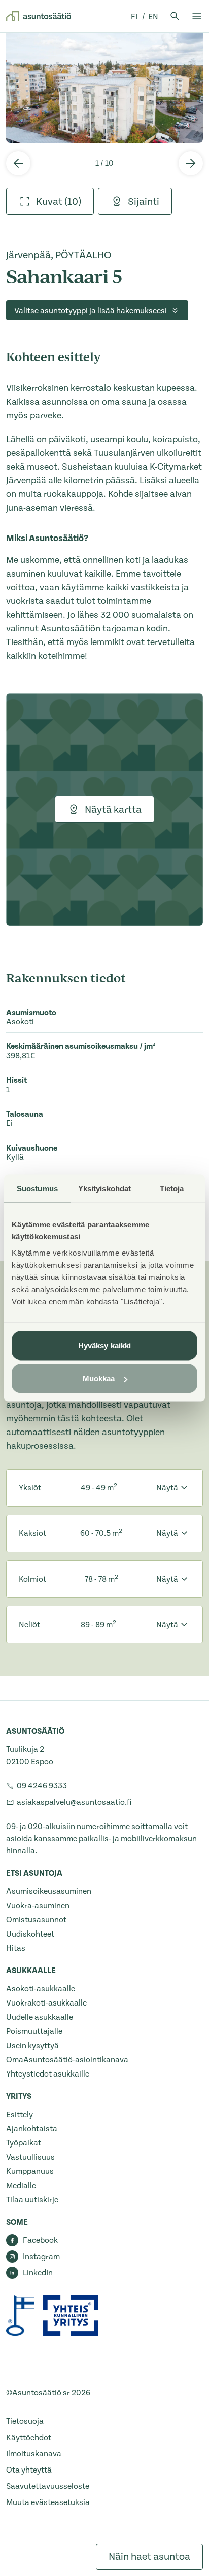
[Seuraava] (191, 163)
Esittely (20, 2115)
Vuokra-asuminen (38, 1906)
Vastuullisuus (30, 2157)
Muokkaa (99, 1379)
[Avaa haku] (175, 16)
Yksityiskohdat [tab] (104, 1188)
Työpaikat (24, 2143)
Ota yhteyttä (29, 2470)
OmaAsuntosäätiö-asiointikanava (67, 2060)
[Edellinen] (18, 163)
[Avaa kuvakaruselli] (104, 88)
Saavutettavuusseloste (48, 2486)
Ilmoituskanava (34, 2454)
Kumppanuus (30, 2171)
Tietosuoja (25, 2421)
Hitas (16, 1948)
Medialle (21, 2186)
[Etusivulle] (39, 16)
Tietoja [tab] (172, 1188)
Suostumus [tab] (37, 1188)
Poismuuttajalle (34, 2031)
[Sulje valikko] (197, 16)
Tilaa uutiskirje (32, 2200)
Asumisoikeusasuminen (49, 1891)
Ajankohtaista (32, 2129)
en (153, 17)
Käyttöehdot (29, 2438)
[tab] (50, 201)
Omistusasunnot (36, 1920)
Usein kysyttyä (32, 2046)
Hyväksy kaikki (104, 1345)
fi (135, 17)
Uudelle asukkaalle (40, 2017)
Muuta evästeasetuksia (48, 2502)
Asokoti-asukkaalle (41, 1989)
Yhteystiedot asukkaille (48, 2074)
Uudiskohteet (30, 1934)
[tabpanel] (104, 88)
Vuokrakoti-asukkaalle (46, 2003)
